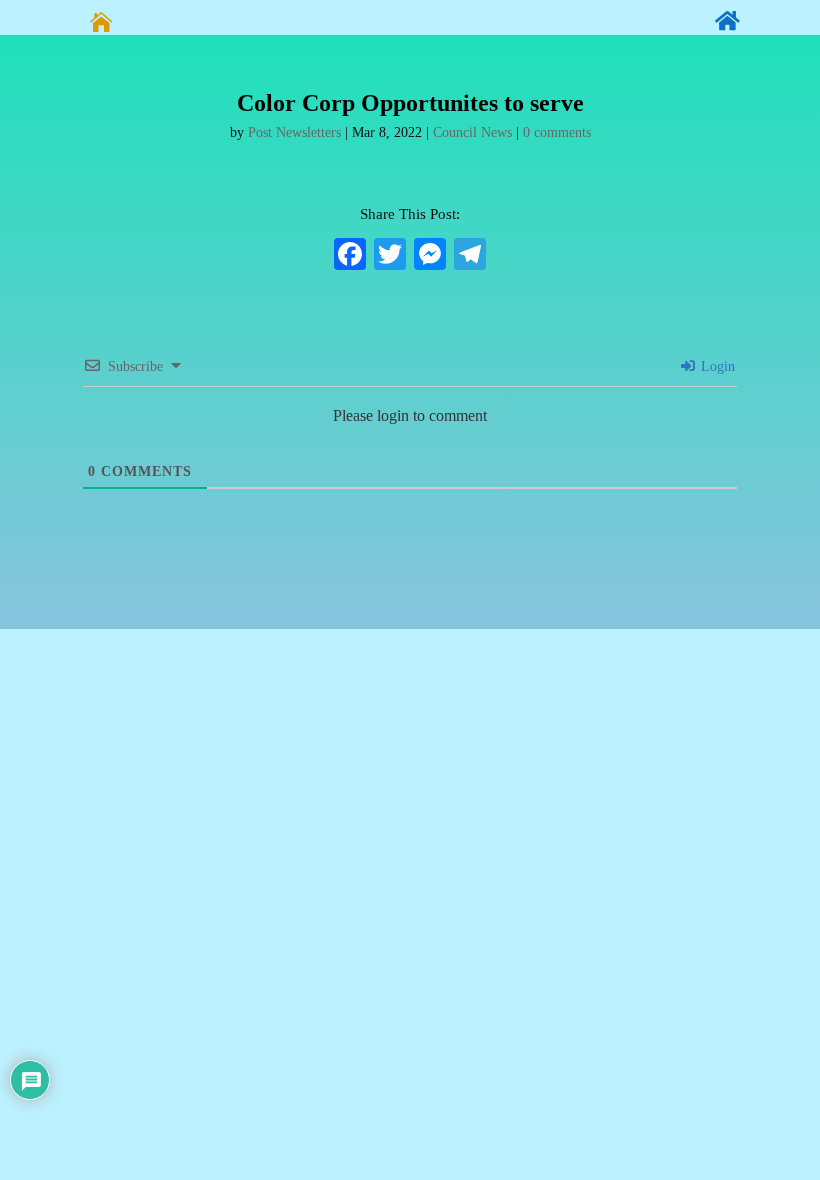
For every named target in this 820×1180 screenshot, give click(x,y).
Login (716, 366)
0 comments (557, 132)
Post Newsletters (294, 132)
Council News (472, 132)
